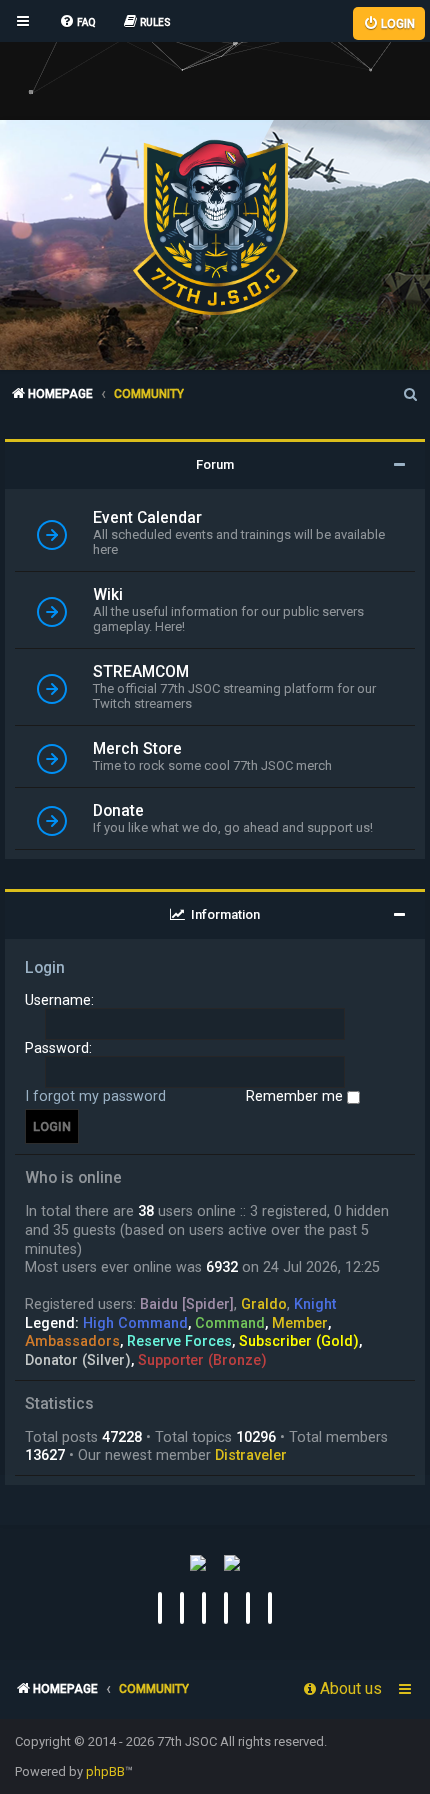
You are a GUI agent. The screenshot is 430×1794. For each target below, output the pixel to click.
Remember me (296, 1096)
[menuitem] (77, 23)
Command (230, 1323)
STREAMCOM (141, 672)
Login (45, 968)
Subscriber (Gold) (299, 1341)
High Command (135, 1323)
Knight (315, 1304)
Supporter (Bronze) (202, 1360)
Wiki (108, 595)
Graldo (264, 1304)
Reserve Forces (179, 1341)
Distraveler (251, 1455)
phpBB (105, 1771)
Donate (118, 811)
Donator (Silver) (78, 1360)
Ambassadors (72, 1341)
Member (300, 1323)
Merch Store (137, 749)
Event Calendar (147, 518)
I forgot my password (95, 1096)
